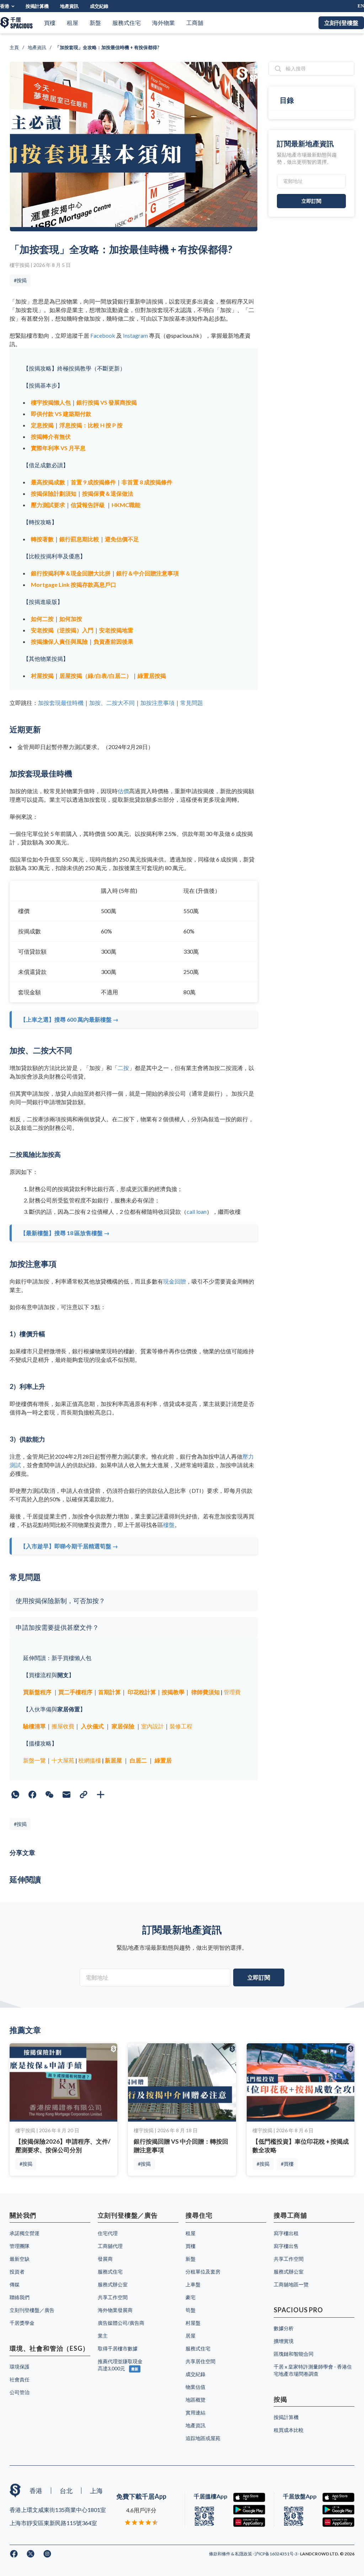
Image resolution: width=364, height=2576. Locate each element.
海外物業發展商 (115, 2310)
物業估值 (196, 2387)
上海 (96, 2491)
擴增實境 (284, 2341)
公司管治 (20, 2392)
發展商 (105, 2259)
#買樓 (287, 2164)
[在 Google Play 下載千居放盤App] (338, 2510)
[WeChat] (49, 1795)
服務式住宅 (127, 23)
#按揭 (20, 280)
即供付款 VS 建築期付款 (61, 414)
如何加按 (71, 619)
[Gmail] (66, 1795)
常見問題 (192, 703)
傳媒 (15, 2284)
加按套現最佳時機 (61, 703)
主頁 (14, 47)
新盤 (95, 23)
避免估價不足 (122, 539)
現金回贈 (175, 1281)
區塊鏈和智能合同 (294, 2354)
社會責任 (20, 2379)
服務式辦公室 (113, 2284)
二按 (123, 1068)
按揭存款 (82, 584)
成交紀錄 (99, 6)
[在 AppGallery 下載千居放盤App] (338, 2522)
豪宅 (191, 2297)
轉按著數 (42, 539)
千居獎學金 (22, 2323)
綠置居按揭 (152, 676)
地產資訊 (69, 6)
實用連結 (196, 2412)
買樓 (50, 23)
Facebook (103, 335)
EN (361, 6)
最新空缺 (20, 2259)
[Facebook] (32, 1795)
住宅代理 (108, 2233)
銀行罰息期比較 (79, 539)
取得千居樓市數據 (118, 2348)
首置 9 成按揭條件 (93, 482)
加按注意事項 (157, 703)
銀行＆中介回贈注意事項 (148, 573)
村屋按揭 (42, 676)
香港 (5, 6)
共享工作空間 (113, 2297)
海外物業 (164, 23)
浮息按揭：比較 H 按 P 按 (91, 425)
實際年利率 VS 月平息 (58, 448)
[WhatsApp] (15, 1795)
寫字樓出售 (286, 2246)
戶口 (111, 584)
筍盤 (191, 2310)
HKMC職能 (126, 505)
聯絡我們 (20, 2297)
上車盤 (193, 2284)
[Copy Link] (84, 1795)
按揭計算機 (37, 6)
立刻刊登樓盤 (341, 23)
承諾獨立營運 (25, 2233)
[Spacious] (16, 23)
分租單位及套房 (203, 2272)
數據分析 (284, 2328)
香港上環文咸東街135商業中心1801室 (58, 2510)
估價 (123, 791)
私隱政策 (244, 2554)
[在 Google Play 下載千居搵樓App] (249, 2510)
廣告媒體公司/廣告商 (121, 2323)
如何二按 (42, 619)
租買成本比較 (289, 2430)
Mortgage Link (51, 584)
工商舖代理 (110, 2246)
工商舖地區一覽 (291, 2284)
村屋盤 (193, 2323)
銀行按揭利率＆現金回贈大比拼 (71, 573)
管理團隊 (20, 2246)
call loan (197, 1211)
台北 (66, 2491)
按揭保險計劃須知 (54, 493)
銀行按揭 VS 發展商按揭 (107, 402)
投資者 (17, 2272)
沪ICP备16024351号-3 (276, 2554)
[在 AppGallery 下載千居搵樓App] (249, 2522)
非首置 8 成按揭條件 (147, 482)
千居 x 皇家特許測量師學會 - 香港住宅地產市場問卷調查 (313, 2370)
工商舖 (195, 23)
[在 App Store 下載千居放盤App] (338, 2498)
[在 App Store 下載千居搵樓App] (249, 2498)
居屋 (191, 2336)
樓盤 (169, 1525)
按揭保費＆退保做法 (108, 493)
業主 (103, 2336)
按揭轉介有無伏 (51, 436)
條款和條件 (220, 2554)
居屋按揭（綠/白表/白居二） (96, 676)
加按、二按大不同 (112, 703)
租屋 (73, 23)
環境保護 (20, 2367)
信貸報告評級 (88, 505)
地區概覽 (196, 2400)
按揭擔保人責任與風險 (59, 641)
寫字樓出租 (286, 2233)
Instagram (135, 335)
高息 (99, 584)
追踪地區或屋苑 (203, 2438)
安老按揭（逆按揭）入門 (62, 630)
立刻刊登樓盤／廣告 (32, 2310)
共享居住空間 (200, 2361)
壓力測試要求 (48, 505)
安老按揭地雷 (116, 630)
